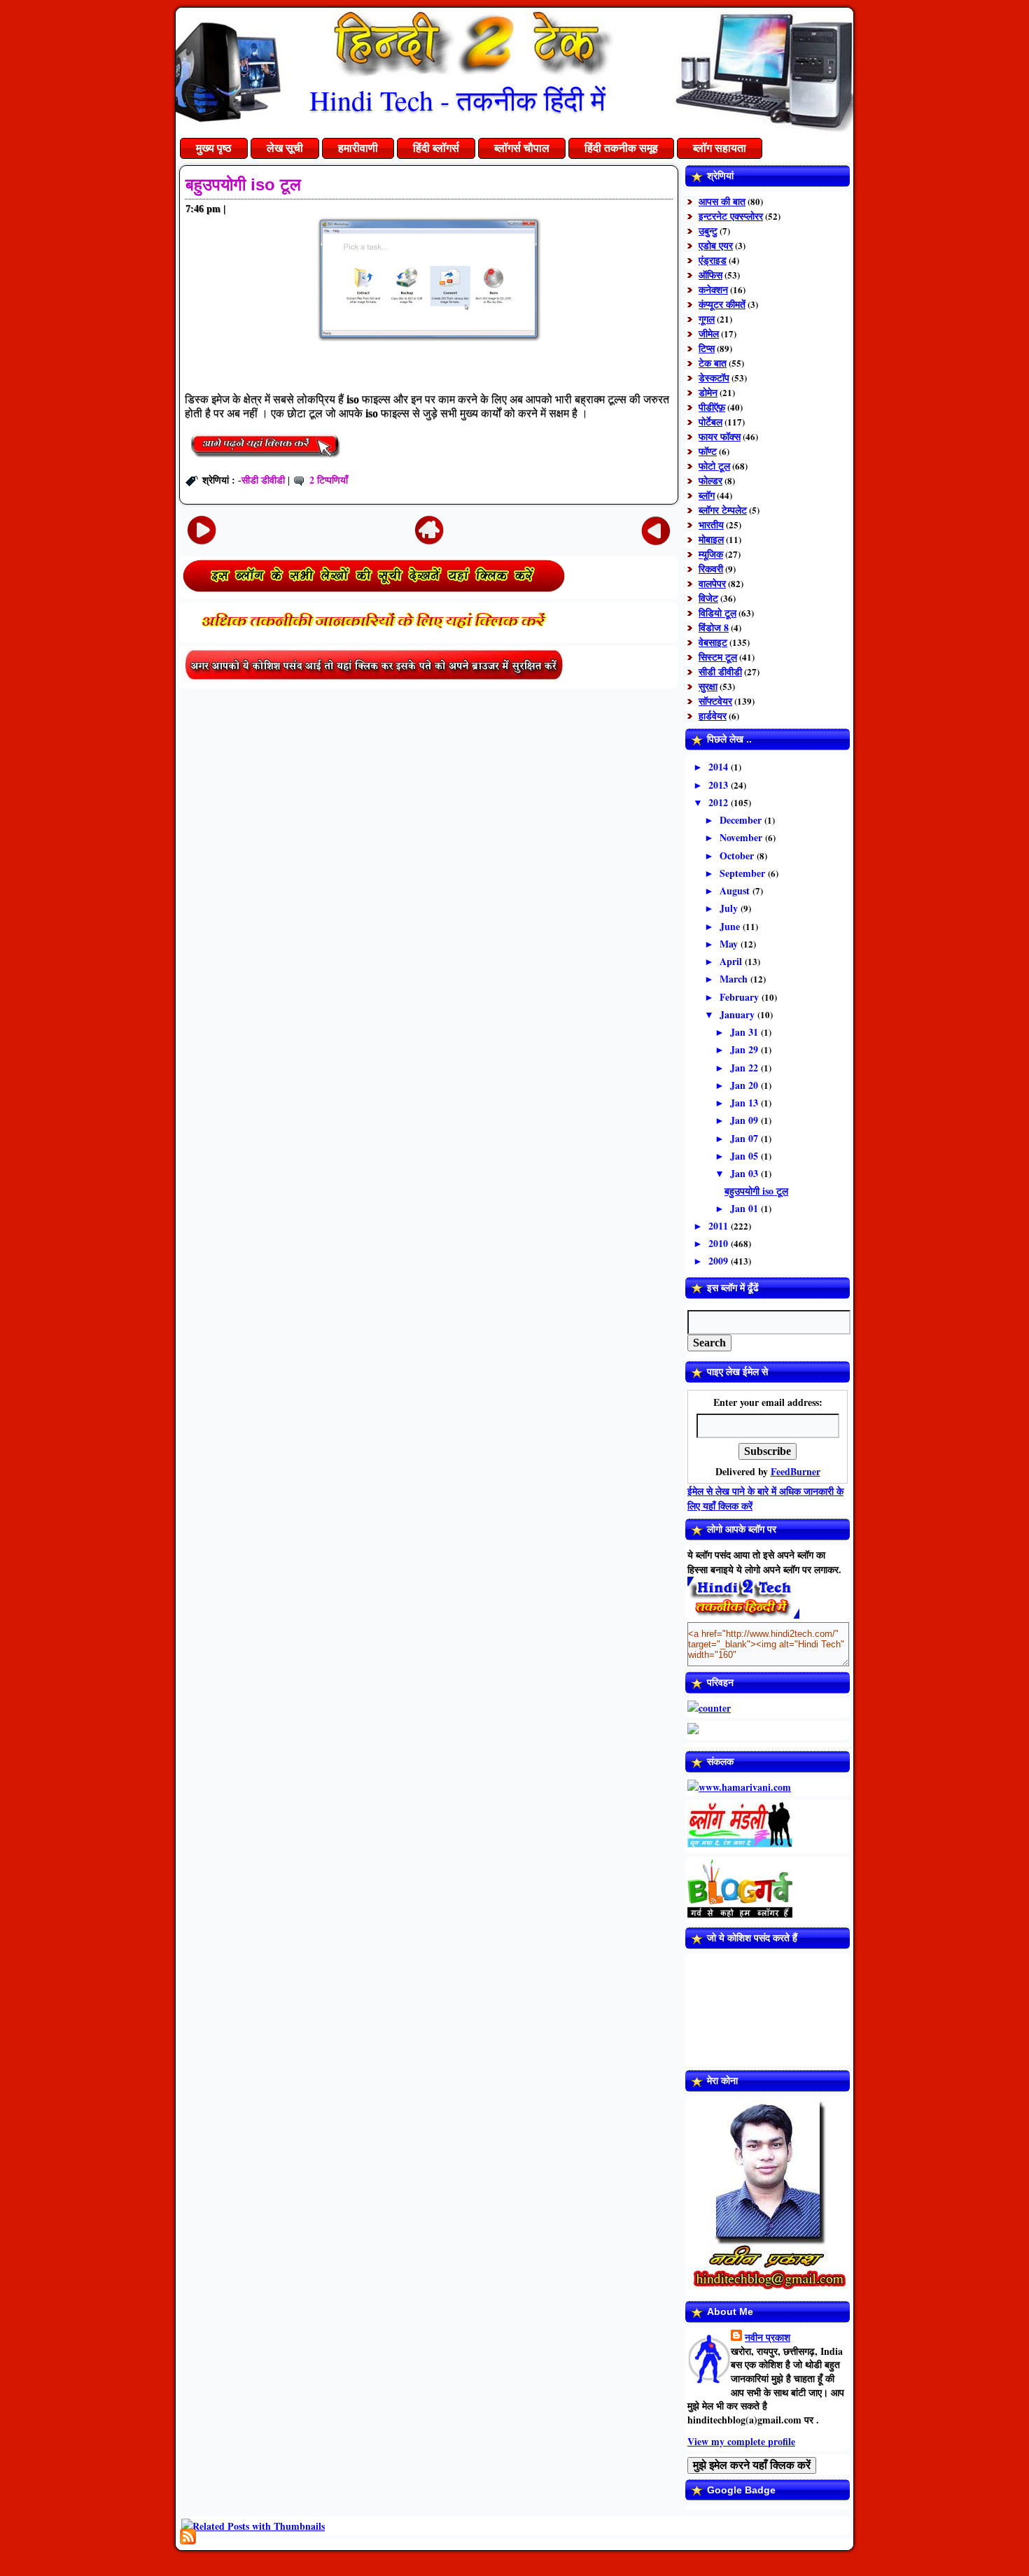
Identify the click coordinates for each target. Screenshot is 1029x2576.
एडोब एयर (716, 245)
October (738, 856)
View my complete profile (741, 2441)
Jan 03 (745, 1173)
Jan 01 (745, 1208)
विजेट (708, 598)
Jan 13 (745, 1103)
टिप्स (707, 348)
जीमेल (709, 333)
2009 (720, 1261)
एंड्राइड (713, 260)
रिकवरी (711, 569)
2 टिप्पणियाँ (329, 480)
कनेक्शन (713, 289)
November (742, 837)
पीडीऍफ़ (712, 407)
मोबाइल (711, 539)
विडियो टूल (717, 613)
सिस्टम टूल (718, 657)
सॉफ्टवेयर (715, 701)
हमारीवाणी (358, 148)
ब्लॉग (707, 495)
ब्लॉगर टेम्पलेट (723, 510)
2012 (720, 802)
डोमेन (708, 392)
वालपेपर (712, 583)
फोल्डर (710, 480)
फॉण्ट (708, 451)
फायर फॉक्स (720, 436)
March (735, 979)
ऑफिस (710, 275)
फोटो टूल (714, 466)
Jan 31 (745, 1032)
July (730, 908)
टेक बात (713, 363)
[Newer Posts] (202, 529)
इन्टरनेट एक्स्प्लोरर (731, 216)
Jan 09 (745, 1120)
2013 (720, 785)
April (732, 961)
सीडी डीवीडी (263, 480)
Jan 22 (745, 1068)
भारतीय (711, 525)
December (742, 820)
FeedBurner (796, 1471)
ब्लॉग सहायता (720, 148)
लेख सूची (285, 148)
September (744, 873)
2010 (720, 1243)
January (738, 1014)
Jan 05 (745, 1156)
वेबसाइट (713, 642)
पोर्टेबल (710, 422)
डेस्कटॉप (714, 378)
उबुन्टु (708, 231)
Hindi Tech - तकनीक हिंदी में (457, 100)
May (730, 944)
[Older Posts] (656, 529)
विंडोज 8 (714, 627)
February (741, 997)
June (731, 926)
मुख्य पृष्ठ (214, 148)
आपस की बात (722, 201)
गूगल (707, 319)
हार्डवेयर (713, 716)
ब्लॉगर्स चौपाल (522, 148)
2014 (720, 767)
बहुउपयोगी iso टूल (243, 184)
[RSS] (188, 2536)
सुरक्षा (708, 686)
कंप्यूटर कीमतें (722, 304)
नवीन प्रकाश (768, 2337)
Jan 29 (745, 1049)
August (736, 891)
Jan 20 (745, 1085)
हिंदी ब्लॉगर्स (436, 148)
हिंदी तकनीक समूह (621, 148)
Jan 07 (745, 1138)
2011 (720, 1226)
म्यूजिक (711, 554)
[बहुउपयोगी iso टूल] (265, 459)
